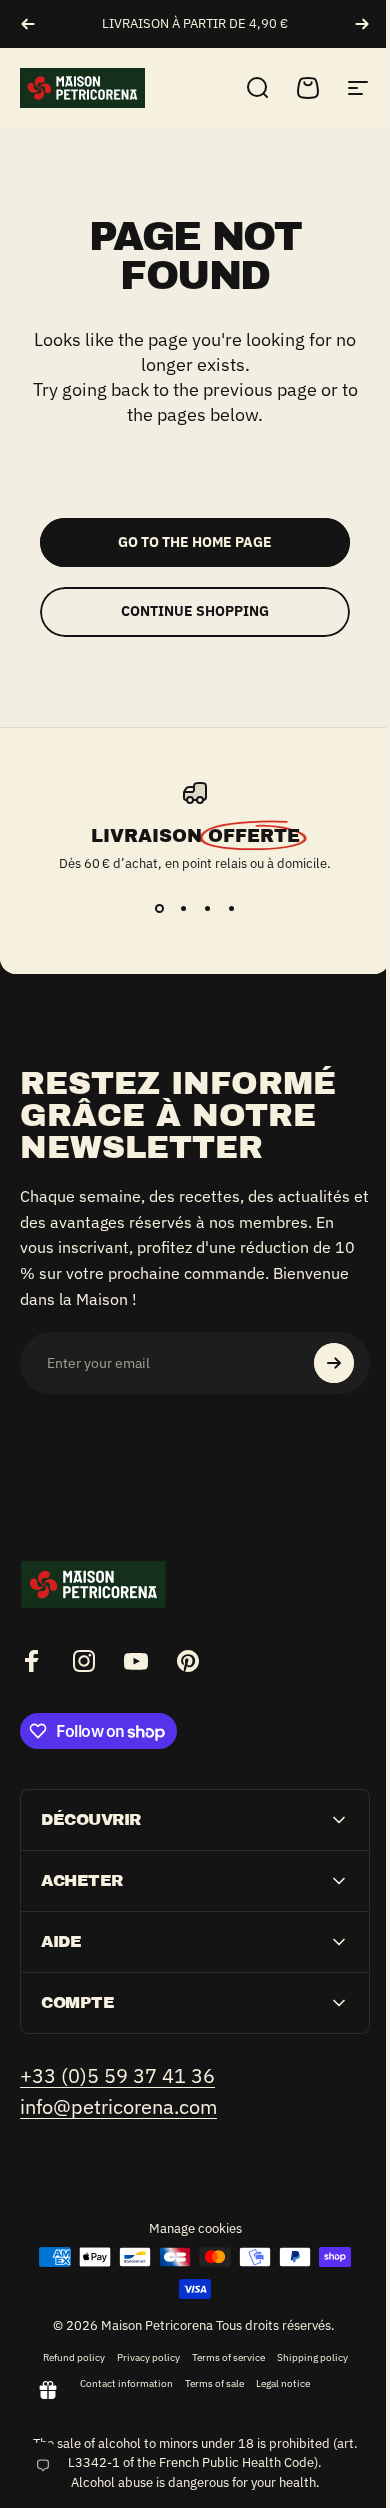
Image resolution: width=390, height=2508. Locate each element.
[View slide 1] (159, 908)
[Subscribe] (334, 1363)
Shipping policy (304, 2357)
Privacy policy (140, 2357)
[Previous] (28, 24)
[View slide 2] (183, 908)
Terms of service (220, 2357)
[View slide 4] (231, 908)
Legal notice (276, 2383)
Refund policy (66, 2357)
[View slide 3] (207, 908)
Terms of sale (207, 2383)
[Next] (362, 24)
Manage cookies (187, 2228)
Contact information (119, 2383)
